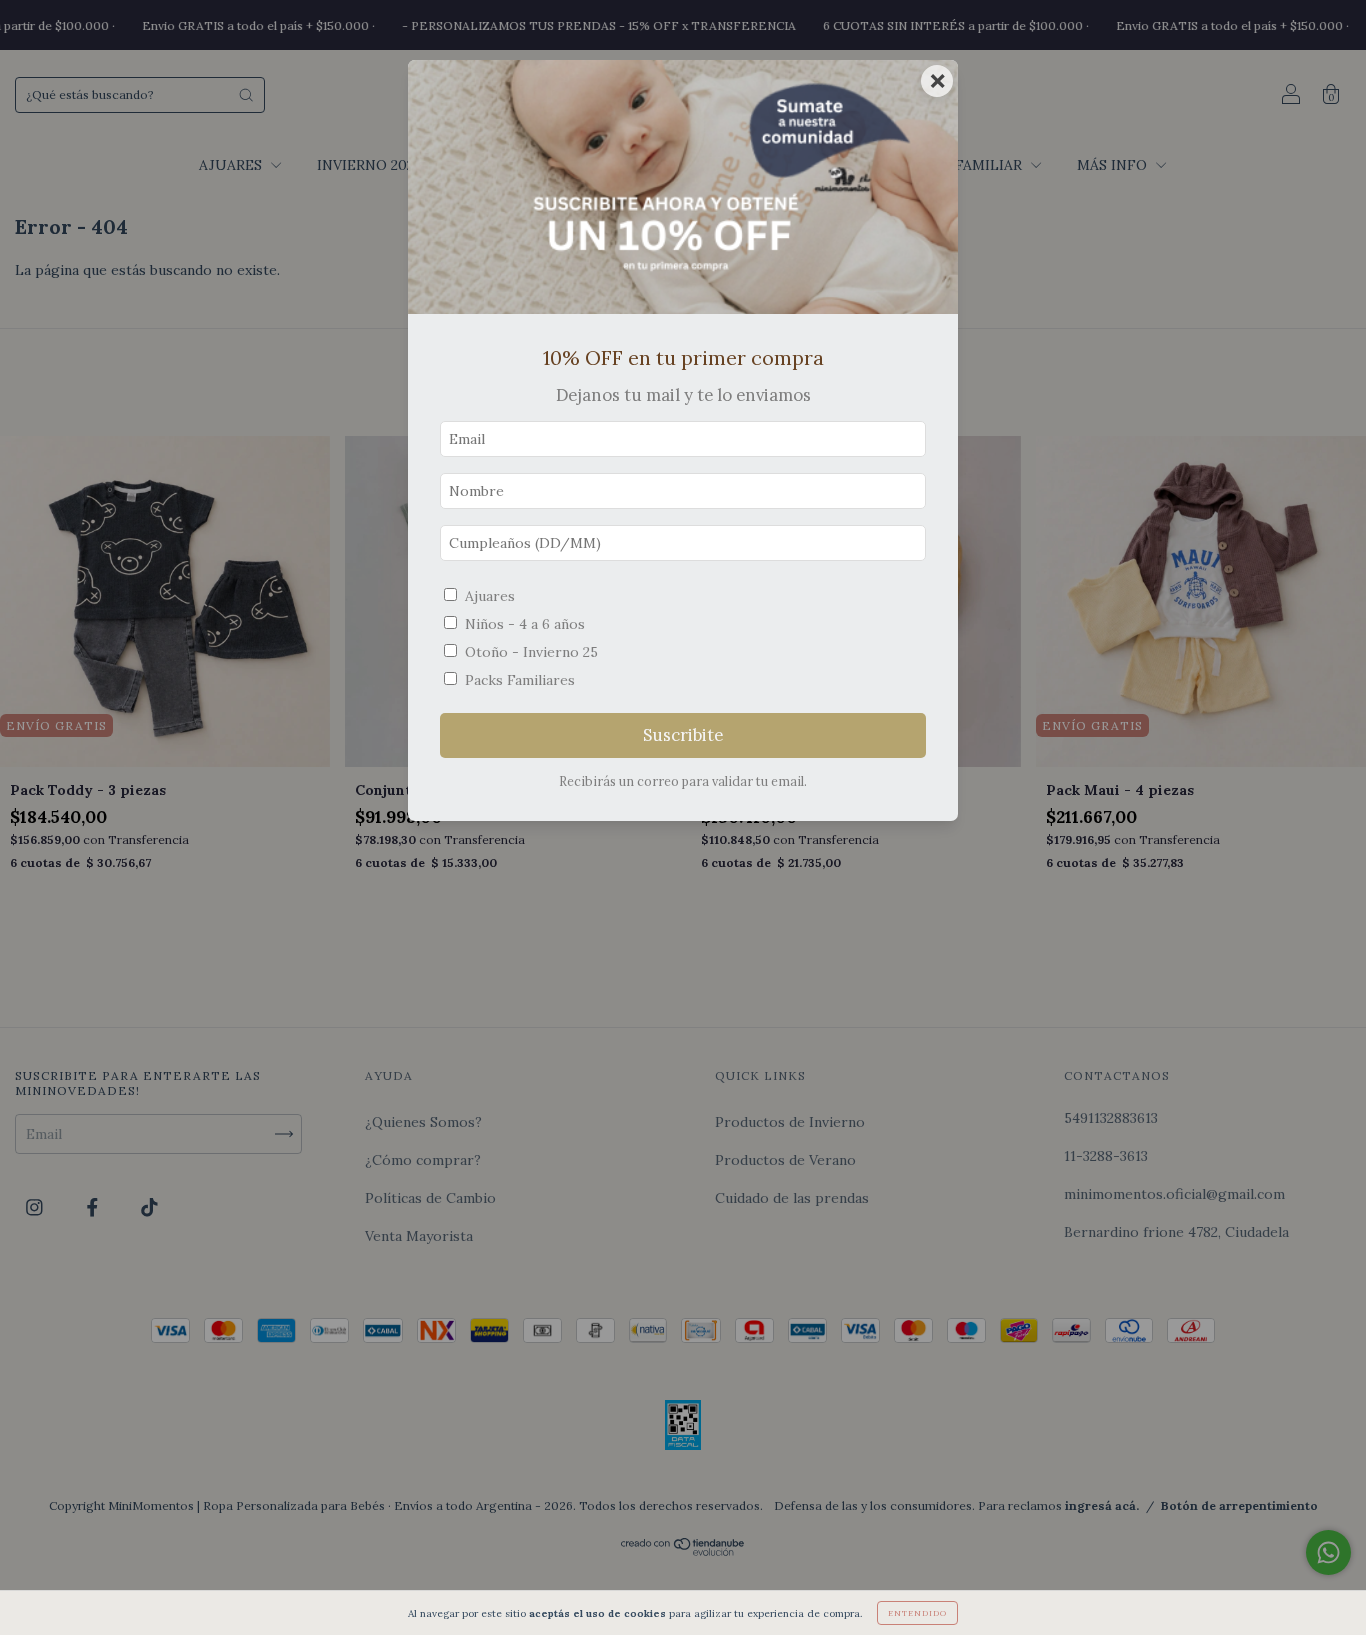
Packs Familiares (520, 680)
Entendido (917, 1613)
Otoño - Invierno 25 (531, 652)
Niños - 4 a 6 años (525, 624)
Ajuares (490, 596)
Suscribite (683, 735)
